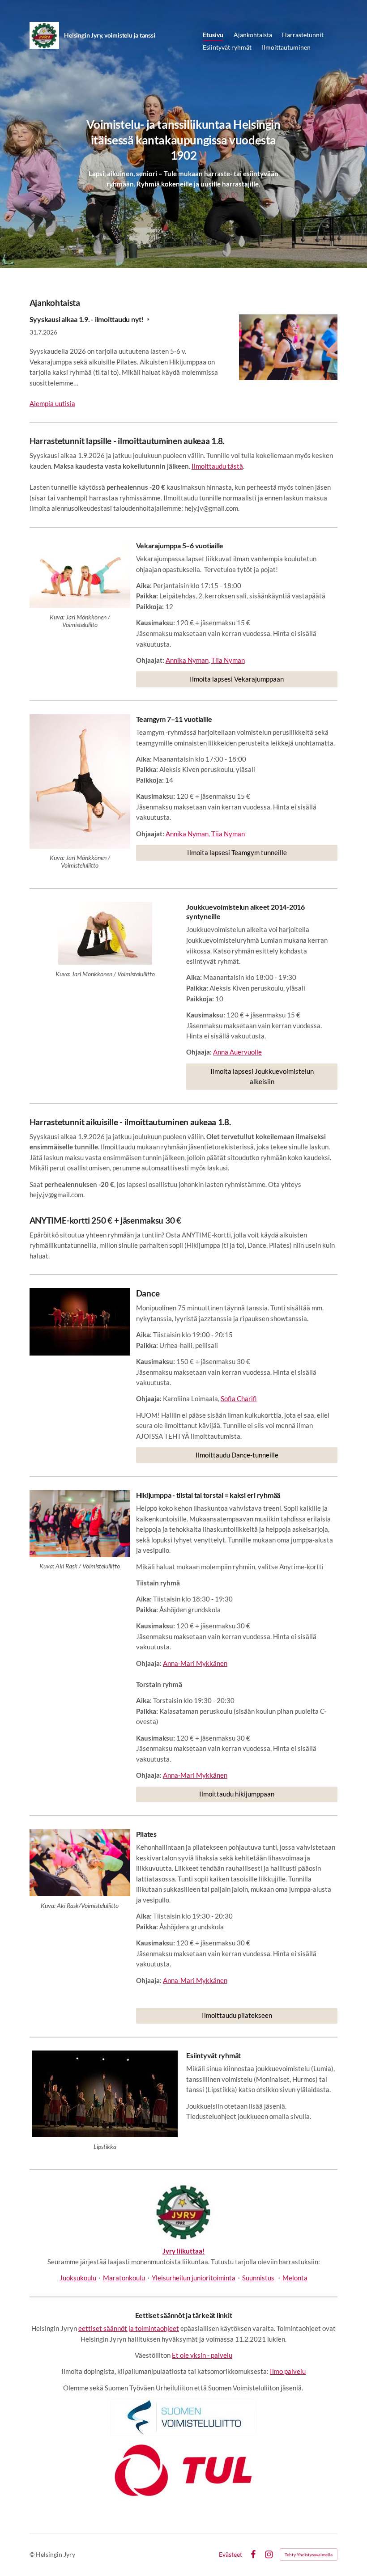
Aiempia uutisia (52, 403)
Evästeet (230, 2555)
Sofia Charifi (239, 1398)
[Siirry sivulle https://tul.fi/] (183, 2470)
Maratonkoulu (124, 2278)
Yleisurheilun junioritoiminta (194, 2278)
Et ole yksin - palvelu (202, 2355)
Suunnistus (258, 2278)
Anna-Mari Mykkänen (195, 1663)
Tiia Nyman (228, 660)
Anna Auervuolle (237, 1052)
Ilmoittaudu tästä (217, 466)
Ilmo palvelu (288, 2371)
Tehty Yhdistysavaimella (309, 2555)
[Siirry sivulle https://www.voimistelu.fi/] (183, 2417)
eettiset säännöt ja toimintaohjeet (129, 2328)
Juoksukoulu (78, 2278)
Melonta (295, 2278)
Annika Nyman (187, 660)
